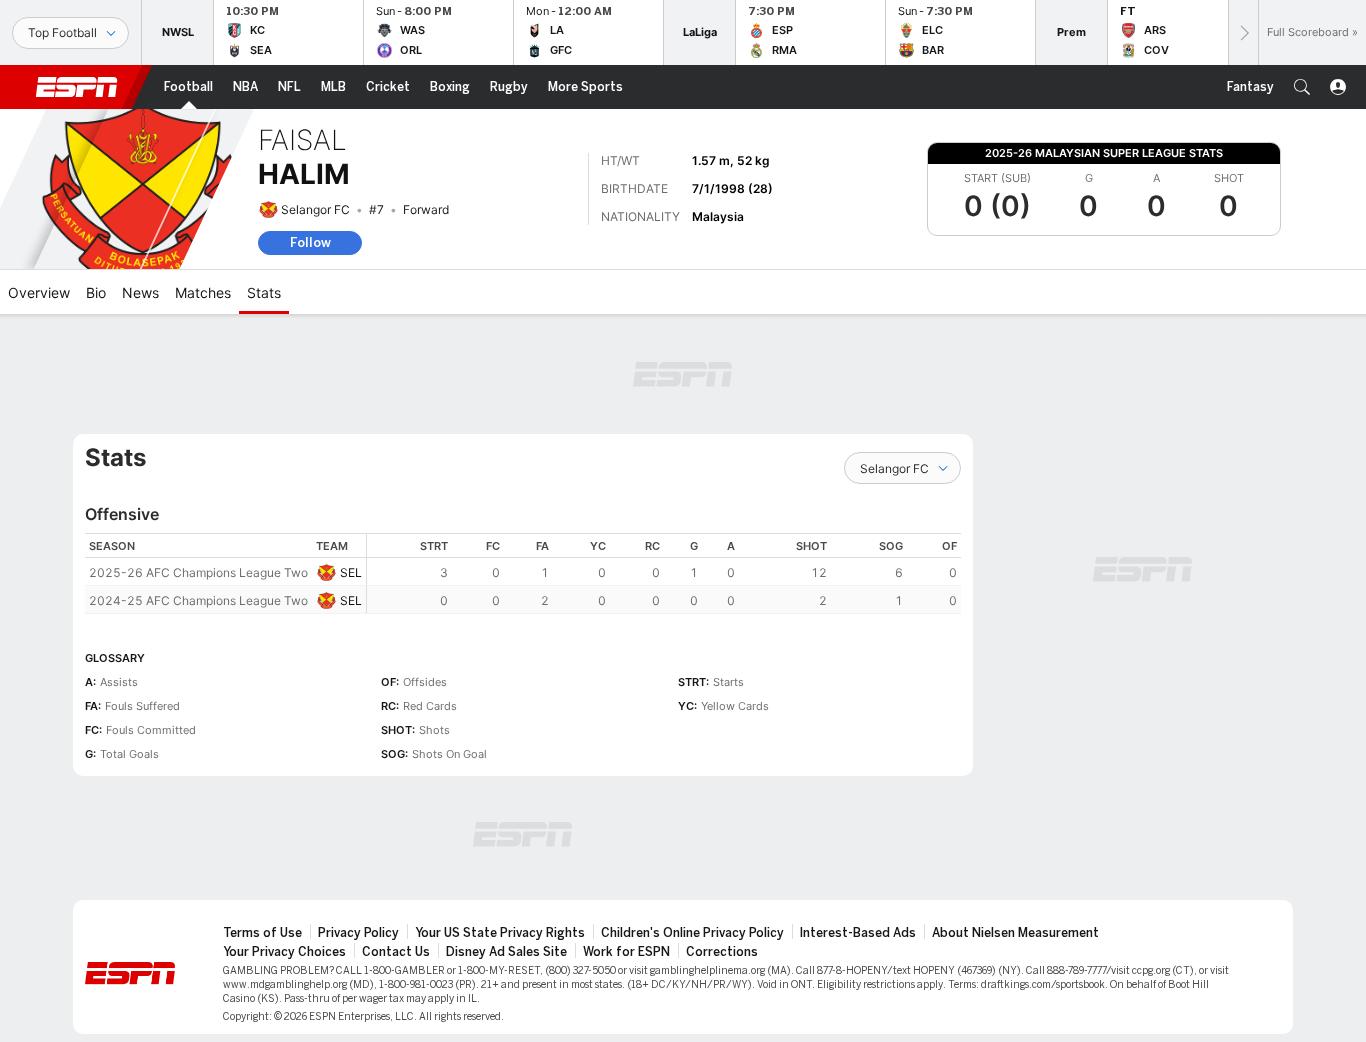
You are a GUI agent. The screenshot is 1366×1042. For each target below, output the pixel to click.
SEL (351, 572)
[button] (1302, 87)
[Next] (1243, 32)
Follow (310, 242)
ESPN (77, 87)
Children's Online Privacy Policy (692, 933)
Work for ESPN (626, 952)
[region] (664, 573)
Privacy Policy (358, 933)
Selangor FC (315, 209)
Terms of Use (262, 933)
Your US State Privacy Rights (500, 933)
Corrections (722, 952)
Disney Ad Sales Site (506, 952)
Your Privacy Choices (284, 952)
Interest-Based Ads (858, 933)
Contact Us (396, 952)
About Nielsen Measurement (1015, 933)
